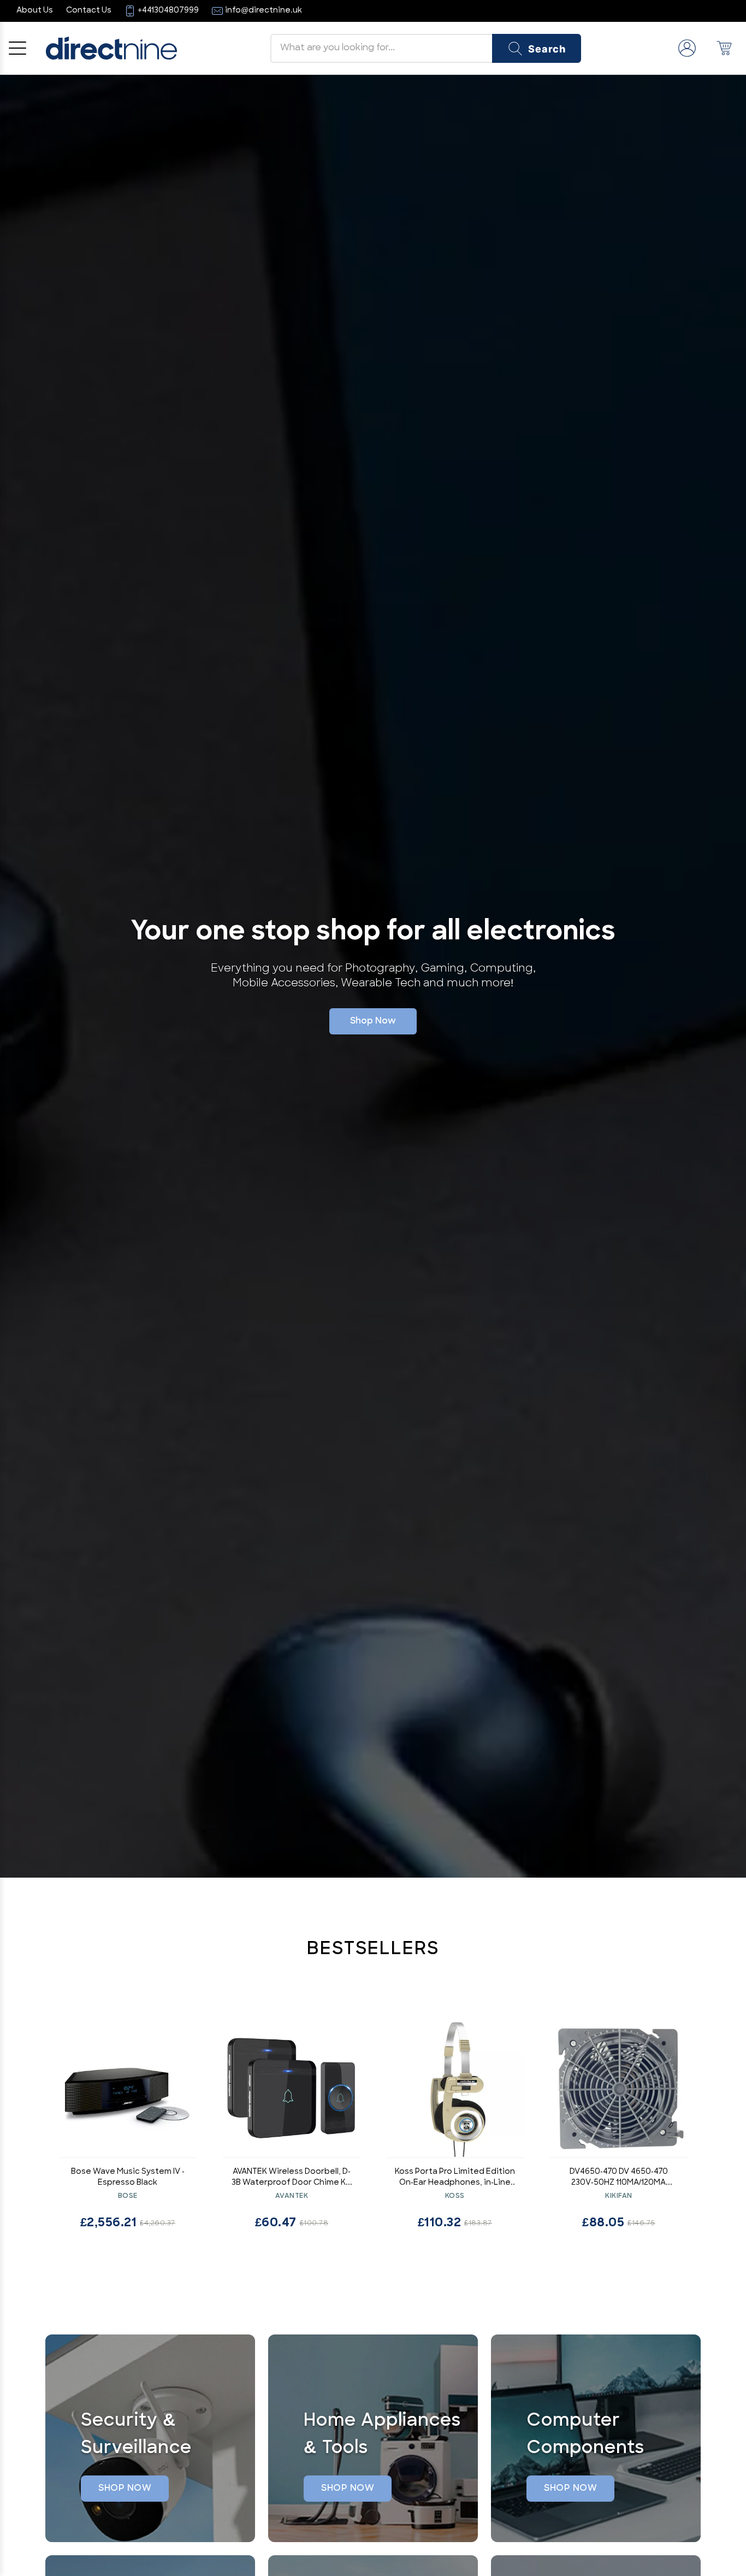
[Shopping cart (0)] (724, 48)
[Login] (687, 48)
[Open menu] (17, 48)
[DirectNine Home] (111, 48)
